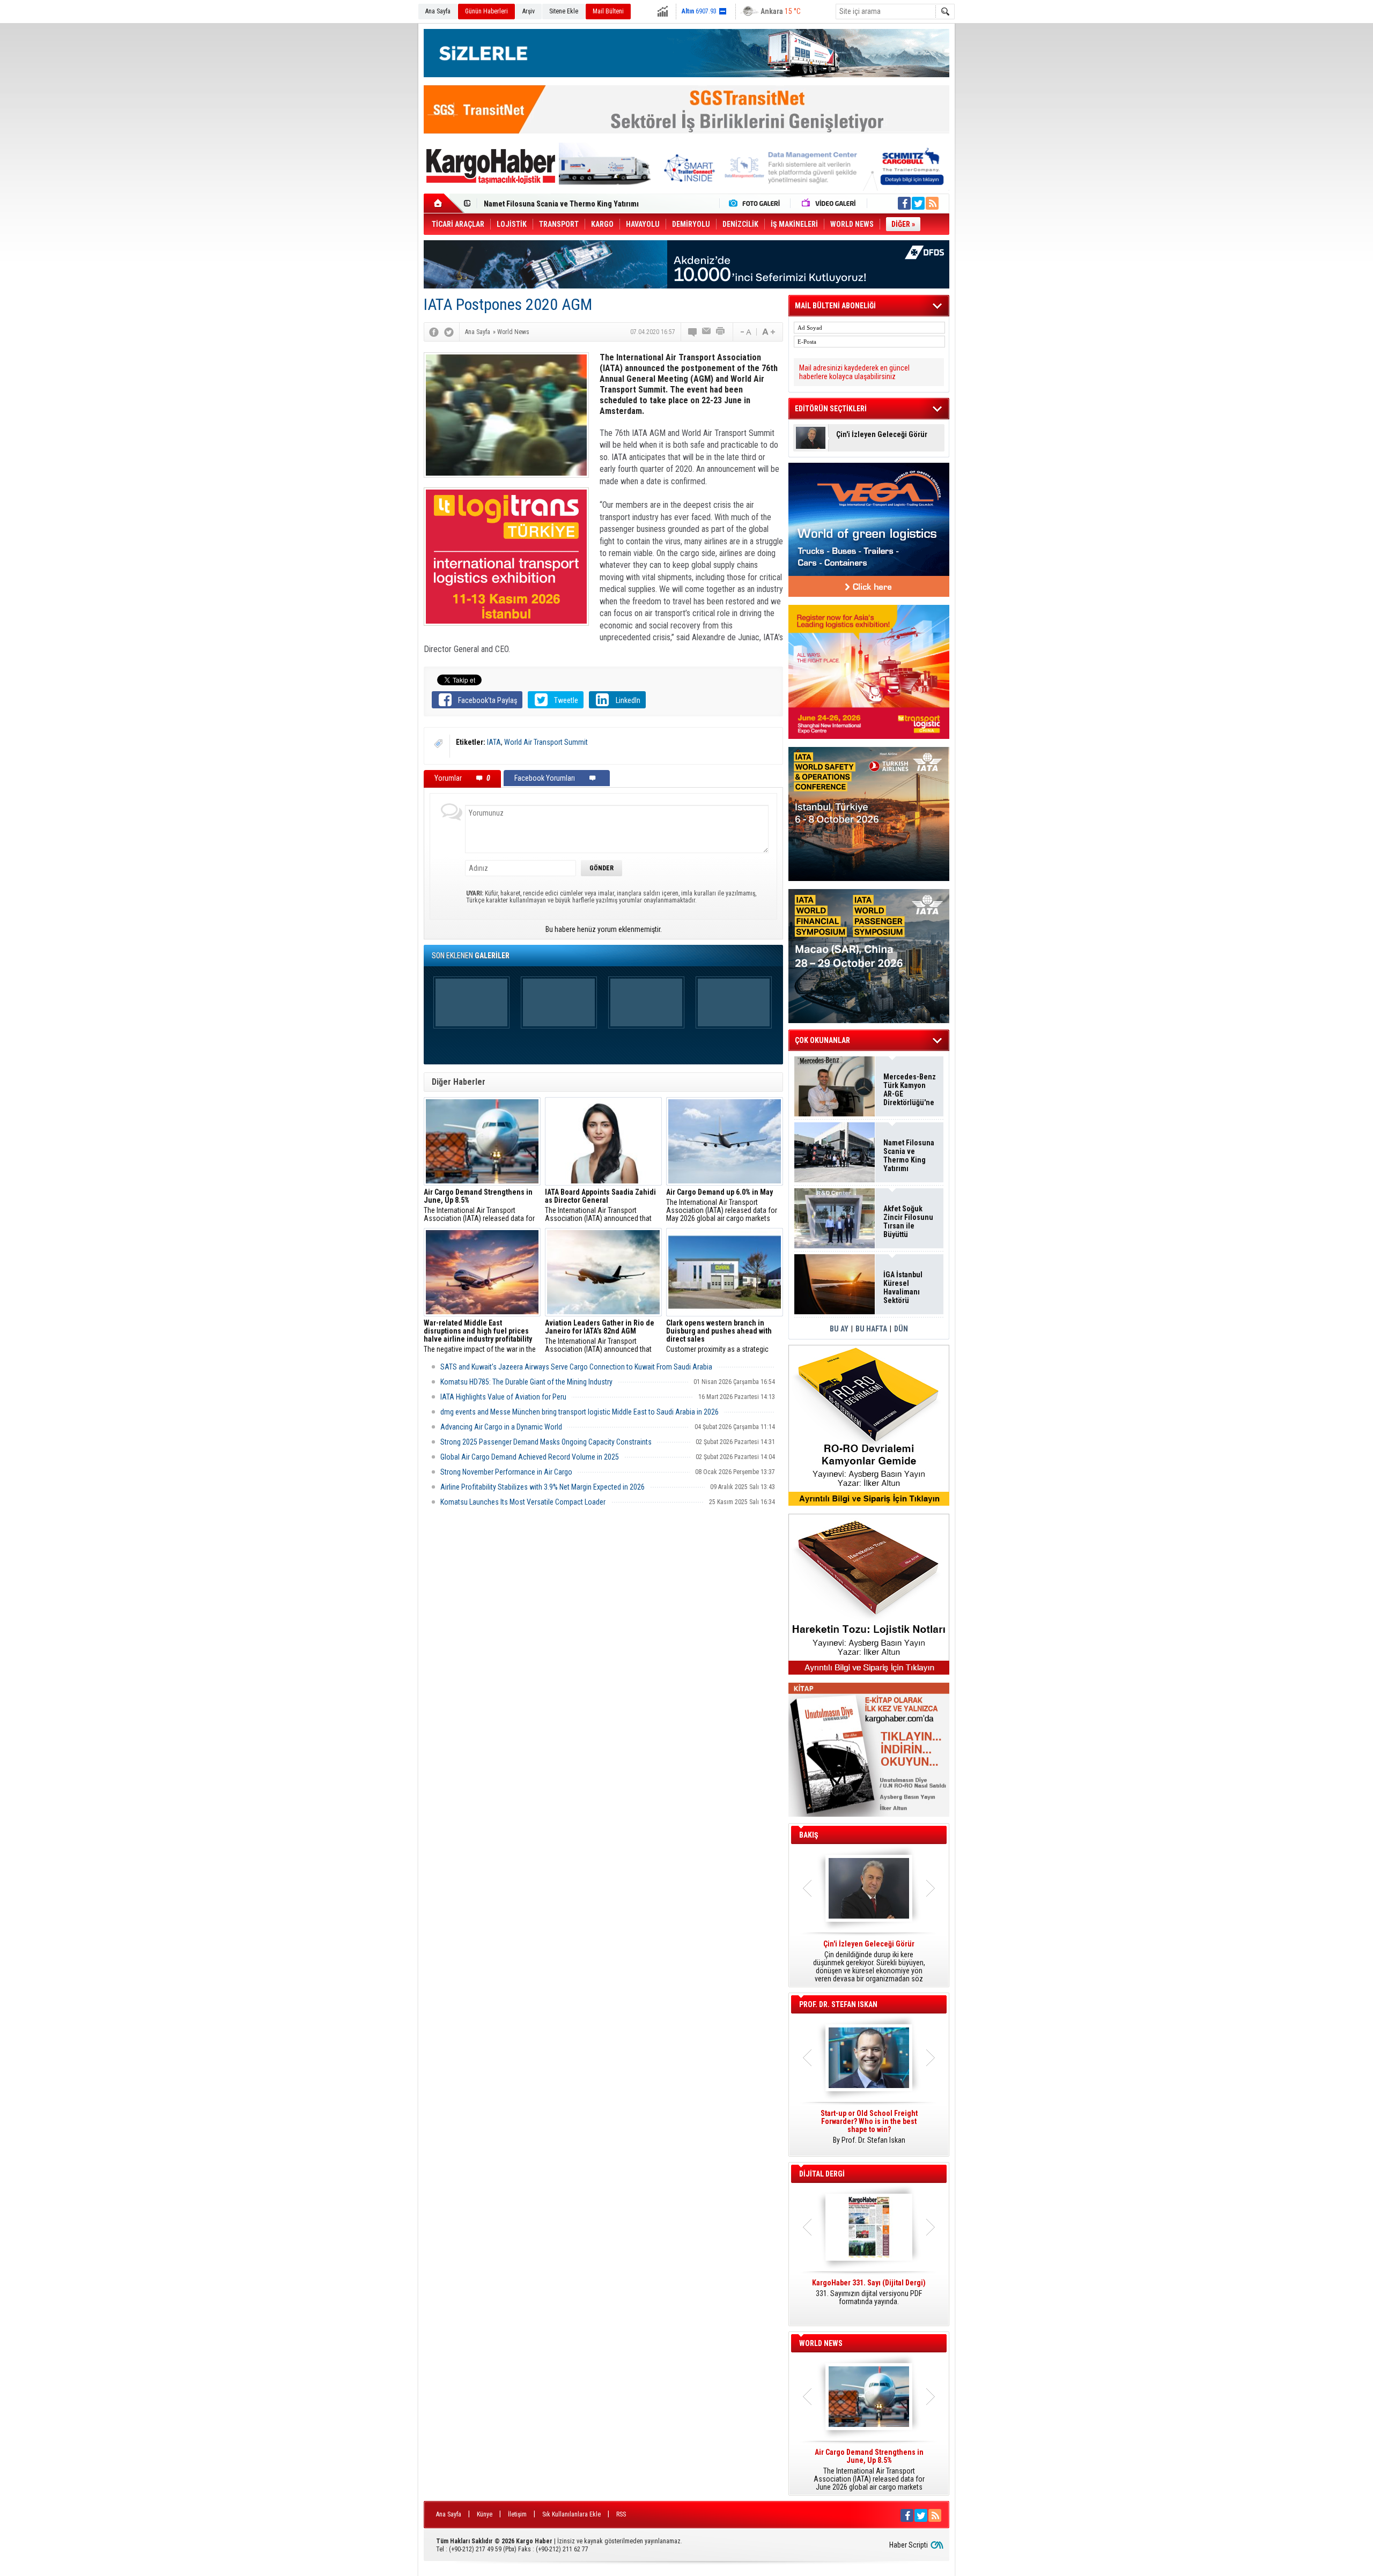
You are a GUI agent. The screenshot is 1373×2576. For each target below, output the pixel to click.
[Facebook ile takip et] (904, 203)
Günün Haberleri (486, 11)
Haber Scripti (909, 2545)
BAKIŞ (809, 1835)
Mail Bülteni (608, 11)
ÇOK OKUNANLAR (822, 1040)
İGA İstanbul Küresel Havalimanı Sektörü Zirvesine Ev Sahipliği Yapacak (904, 1287)
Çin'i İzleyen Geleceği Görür (882, 435)
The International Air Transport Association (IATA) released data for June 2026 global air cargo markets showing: (479, 1205)
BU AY (839, 1329)
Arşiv (529, 11)
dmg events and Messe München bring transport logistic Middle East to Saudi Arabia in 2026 (580, 1412)
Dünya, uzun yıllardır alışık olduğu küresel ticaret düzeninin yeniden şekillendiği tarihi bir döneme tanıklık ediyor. (869, 1961)
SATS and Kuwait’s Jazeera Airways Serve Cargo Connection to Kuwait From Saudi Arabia (576, 1367)
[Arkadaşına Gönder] (707, 332)
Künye (485, 2514)
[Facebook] (434, 332)
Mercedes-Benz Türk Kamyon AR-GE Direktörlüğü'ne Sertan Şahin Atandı (910, 1090)
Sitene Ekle (564, 11)
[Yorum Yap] (693, 332)
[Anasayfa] (444, 203)
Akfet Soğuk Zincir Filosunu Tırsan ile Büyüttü (908, 1222)
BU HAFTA (871, 1329)
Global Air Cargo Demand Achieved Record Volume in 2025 (530, 1457)
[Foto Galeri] (757, 203)
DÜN (901, 1329)
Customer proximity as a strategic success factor (719, 1336)
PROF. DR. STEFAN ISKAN (838, 2004)
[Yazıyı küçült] (745, 332)
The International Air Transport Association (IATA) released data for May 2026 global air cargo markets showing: (722, 1205)
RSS (621, 2514)
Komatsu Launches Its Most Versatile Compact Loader (523, 1502)
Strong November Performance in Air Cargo (506, 1472)
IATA (494, 742)
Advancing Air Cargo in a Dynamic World (501, 1427)
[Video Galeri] (830, 203)
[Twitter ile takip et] (918, 203)
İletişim (517, 2514)
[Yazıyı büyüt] (769, 332)
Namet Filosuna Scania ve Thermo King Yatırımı (909, 1156)
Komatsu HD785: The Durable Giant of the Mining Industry (526, 1382)
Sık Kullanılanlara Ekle (571, 2514)
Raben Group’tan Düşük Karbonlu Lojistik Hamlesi (564, 204)
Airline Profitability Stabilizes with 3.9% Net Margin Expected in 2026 (542, 1487)
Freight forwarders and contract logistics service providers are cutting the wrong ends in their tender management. (869, 2131)
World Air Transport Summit (546, 742)
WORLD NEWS (821, 2343)
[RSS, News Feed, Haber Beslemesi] (932, 203)
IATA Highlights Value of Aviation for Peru (503, 1397)
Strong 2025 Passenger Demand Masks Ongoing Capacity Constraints (546, 1442)
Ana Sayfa (438, 11)
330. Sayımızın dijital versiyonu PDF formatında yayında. (869, 2292)
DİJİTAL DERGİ (822, 2174)
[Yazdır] (721, 332)
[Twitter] (449, 332)
